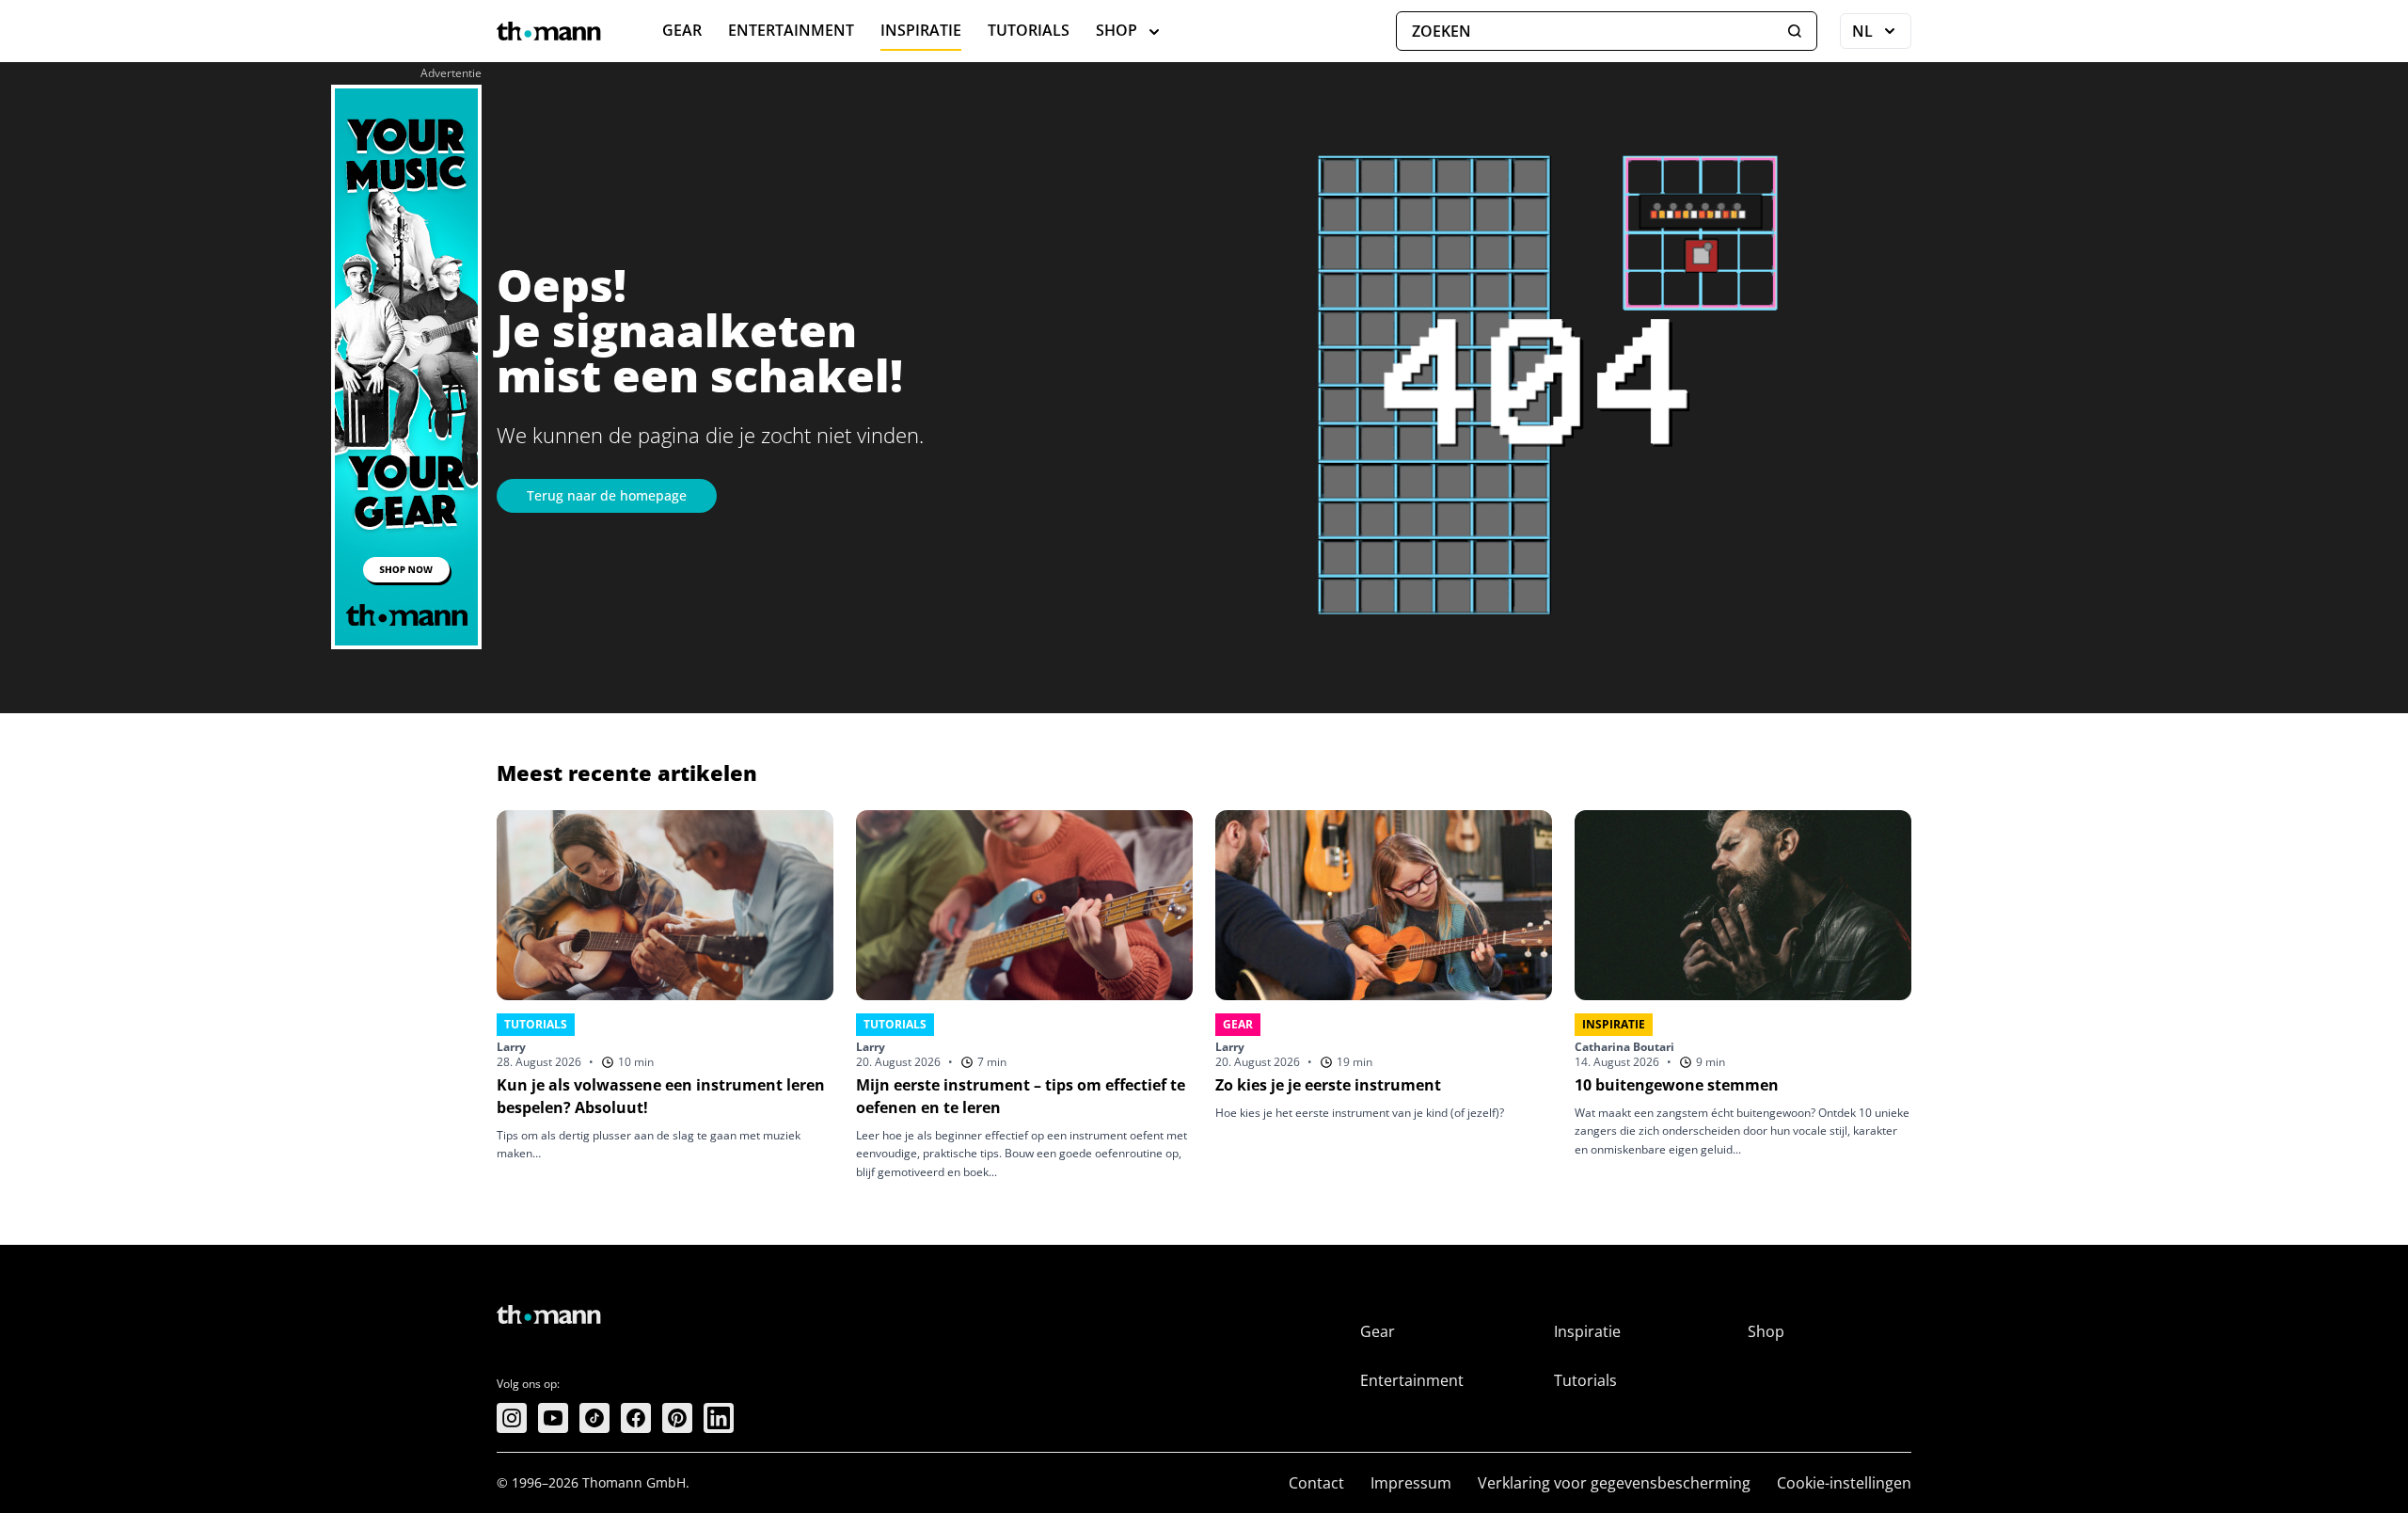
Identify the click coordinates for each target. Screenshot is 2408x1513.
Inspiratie (921, 30)
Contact (1316, 1483)
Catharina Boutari (1624, 1047)
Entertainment (791, 30)
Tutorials (1029, 30)
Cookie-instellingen (1844, 1483)
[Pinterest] (677, 1418)
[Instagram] (512, 1418)
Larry (511, 1047)
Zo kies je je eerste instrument (1328, 1085)
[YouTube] (553, 1418)
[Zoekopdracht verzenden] (1795, 31)
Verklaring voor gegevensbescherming (1614, 1483)
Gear (682, 30)
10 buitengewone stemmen (1677, 1085)
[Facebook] (636, 1418)
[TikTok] (594, 1418)
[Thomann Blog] (549, 31)
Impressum (1411, 1483)
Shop (1117, 30)
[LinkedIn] (719, 1418)
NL (1882, 35)
